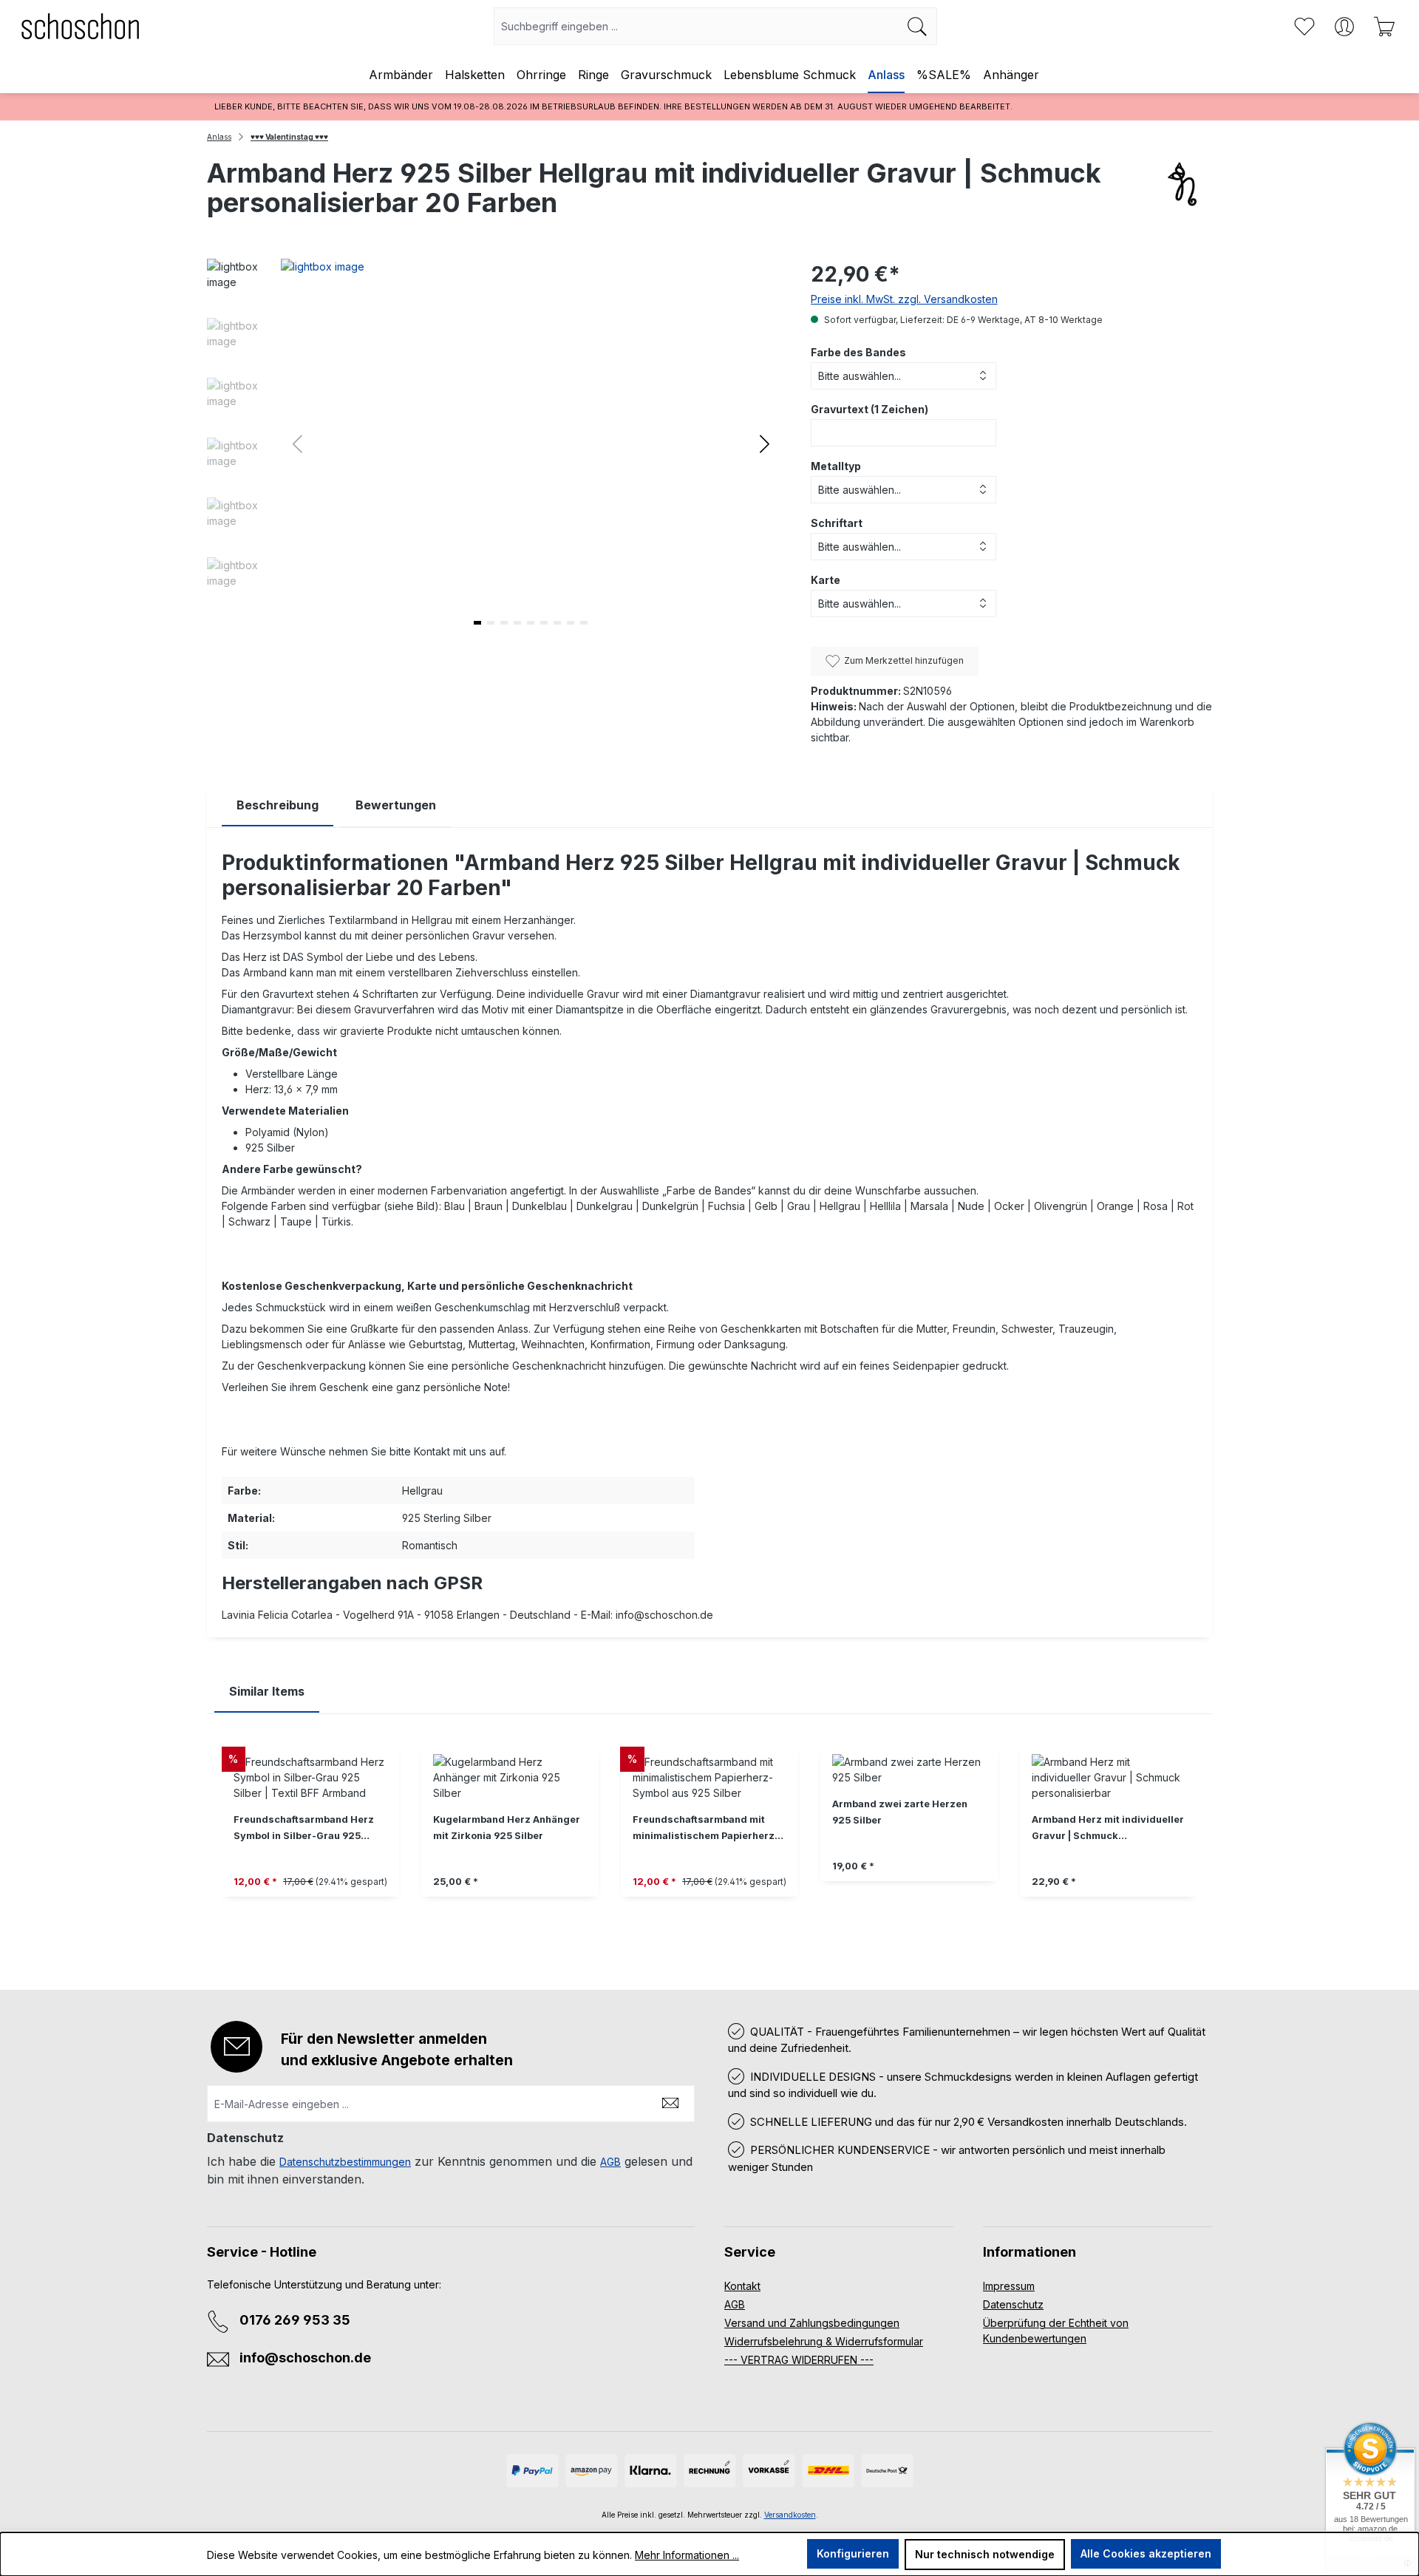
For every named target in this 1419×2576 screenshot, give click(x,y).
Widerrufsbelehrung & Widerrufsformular (824, 2341)
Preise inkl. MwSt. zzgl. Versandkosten (904, 299)
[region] (709, 1841)
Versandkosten (790, 2515)
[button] (765, 443)
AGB (610, 2162)
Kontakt (742, 2286)
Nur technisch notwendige (985, 2554)
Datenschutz (1013, 2304)
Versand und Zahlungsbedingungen (812, 2323)
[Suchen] (918, 26)
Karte (826, 580)
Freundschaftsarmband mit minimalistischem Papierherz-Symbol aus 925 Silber (706, 1829)
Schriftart (837, 523)
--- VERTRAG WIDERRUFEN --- (799, 2360)
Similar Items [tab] (267, 1691)
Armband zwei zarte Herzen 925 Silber (900, 1812)
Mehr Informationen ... (687, 2555)
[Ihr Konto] (1344, 27)
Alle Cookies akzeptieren (1146, 2553)
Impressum (1009, 2286)
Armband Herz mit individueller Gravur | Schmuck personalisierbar (1108, 1829)
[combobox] (696, 26)
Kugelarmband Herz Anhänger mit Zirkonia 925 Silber (507, 1828)
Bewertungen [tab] (396, 805)
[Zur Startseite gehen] (81, 26)
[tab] (278, 805)
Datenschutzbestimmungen (345, 2162)
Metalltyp (836, 466)
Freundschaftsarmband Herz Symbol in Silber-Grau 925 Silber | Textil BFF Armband (304, 1829)
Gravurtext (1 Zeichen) (870, 409)
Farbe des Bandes (858, 352)
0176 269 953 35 (295, 2320)
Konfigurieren (853, 2553)
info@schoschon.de (305, 2358)
